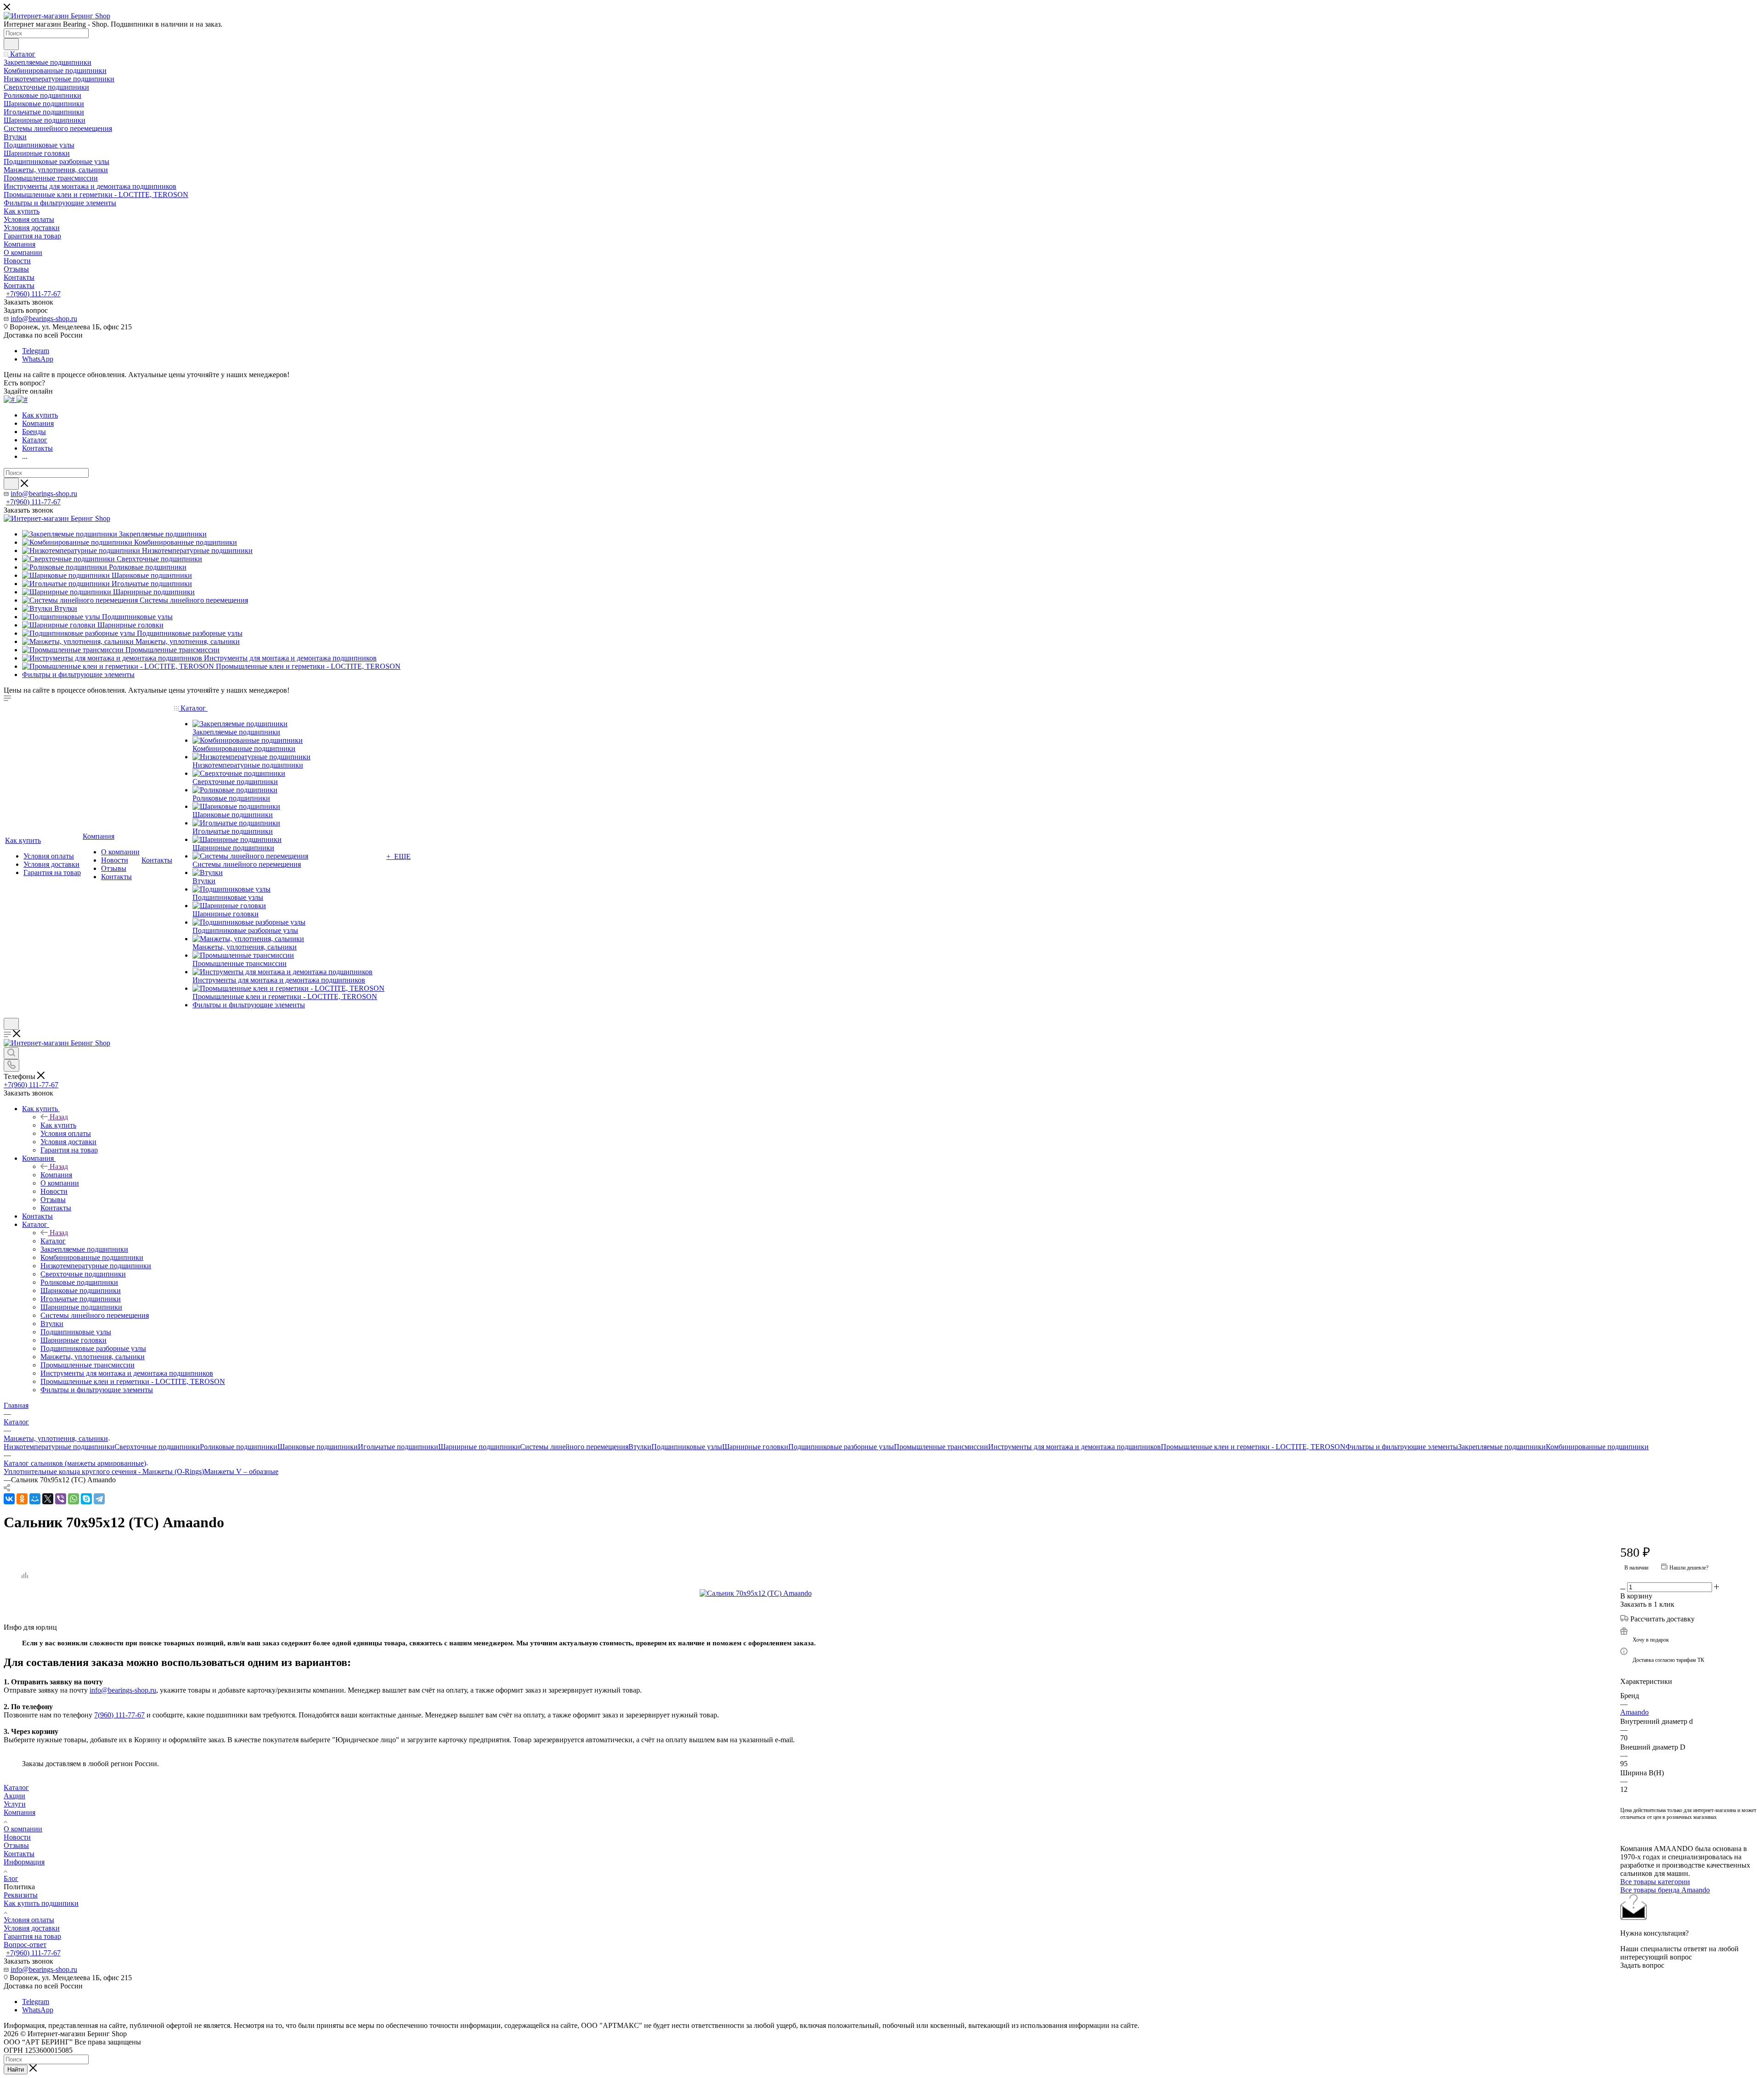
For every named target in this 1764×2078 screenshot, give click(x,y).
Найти (16, 2070)
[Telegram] (99, 1499)
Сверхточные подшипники (157, 1447)
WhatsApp (38, 359)
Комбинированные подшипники (1597, 1447)
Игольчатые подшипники (398, 1447)
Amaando (1634, 1712)
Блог (11, 1878)
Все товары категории (1655, 1882)
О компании (23, 1829)
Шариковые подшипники (318, 1447)
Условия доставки (32, 1928)
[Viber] (61, 1499)
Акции (14, 1796)
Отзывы (16, 1845)
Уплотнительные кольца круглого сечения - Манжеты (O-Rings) (104, 1471)
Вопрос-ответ (25, 1945)
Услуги (15, 1804)
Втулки (640, 1447)
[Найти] (11, 44)
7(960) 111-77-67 (119, 1715)
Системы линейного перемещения (574, 1447)
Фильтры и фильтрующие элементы (1402, 1447)
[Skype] (86, 1499)
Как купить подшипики (41, 1903)
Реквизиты (21, 1895)
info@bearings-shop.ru (44, 319)
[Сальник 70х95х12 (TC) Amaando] (803, 1593)
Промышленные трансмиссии (941, 1447)
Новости (17, 1837)
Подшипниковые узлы (687, 1447)
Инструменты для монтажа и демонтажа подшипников (1074, 1447)
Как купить (58, 1125)
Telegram (36, 351)
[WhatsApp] (73, 1499)
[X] (48, 1499)
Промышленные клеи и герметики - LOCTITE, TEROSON (1253, 1447)
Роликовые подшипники (239, 1447)
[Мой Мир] (35, 1499)
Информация (24, 1862)
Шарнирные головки (755, 1447)
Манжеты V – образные (241, 1471)
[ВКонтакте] (9, 1499)
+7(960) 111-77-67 (33, 294)
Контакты (19, 1854)
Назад (59, 1117)
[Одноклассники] (22, 1499)
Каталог (53, 1241)
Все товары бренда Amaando (1665, 1890)
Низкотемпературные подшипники (59, 1447)
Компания (56, 1175)
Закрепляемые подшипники (1502, 1447)
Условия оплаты (29, 1920)
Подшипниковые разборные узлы (841, 1447)
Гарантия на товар (32, 1936)
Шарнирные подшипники (479, 1447)
